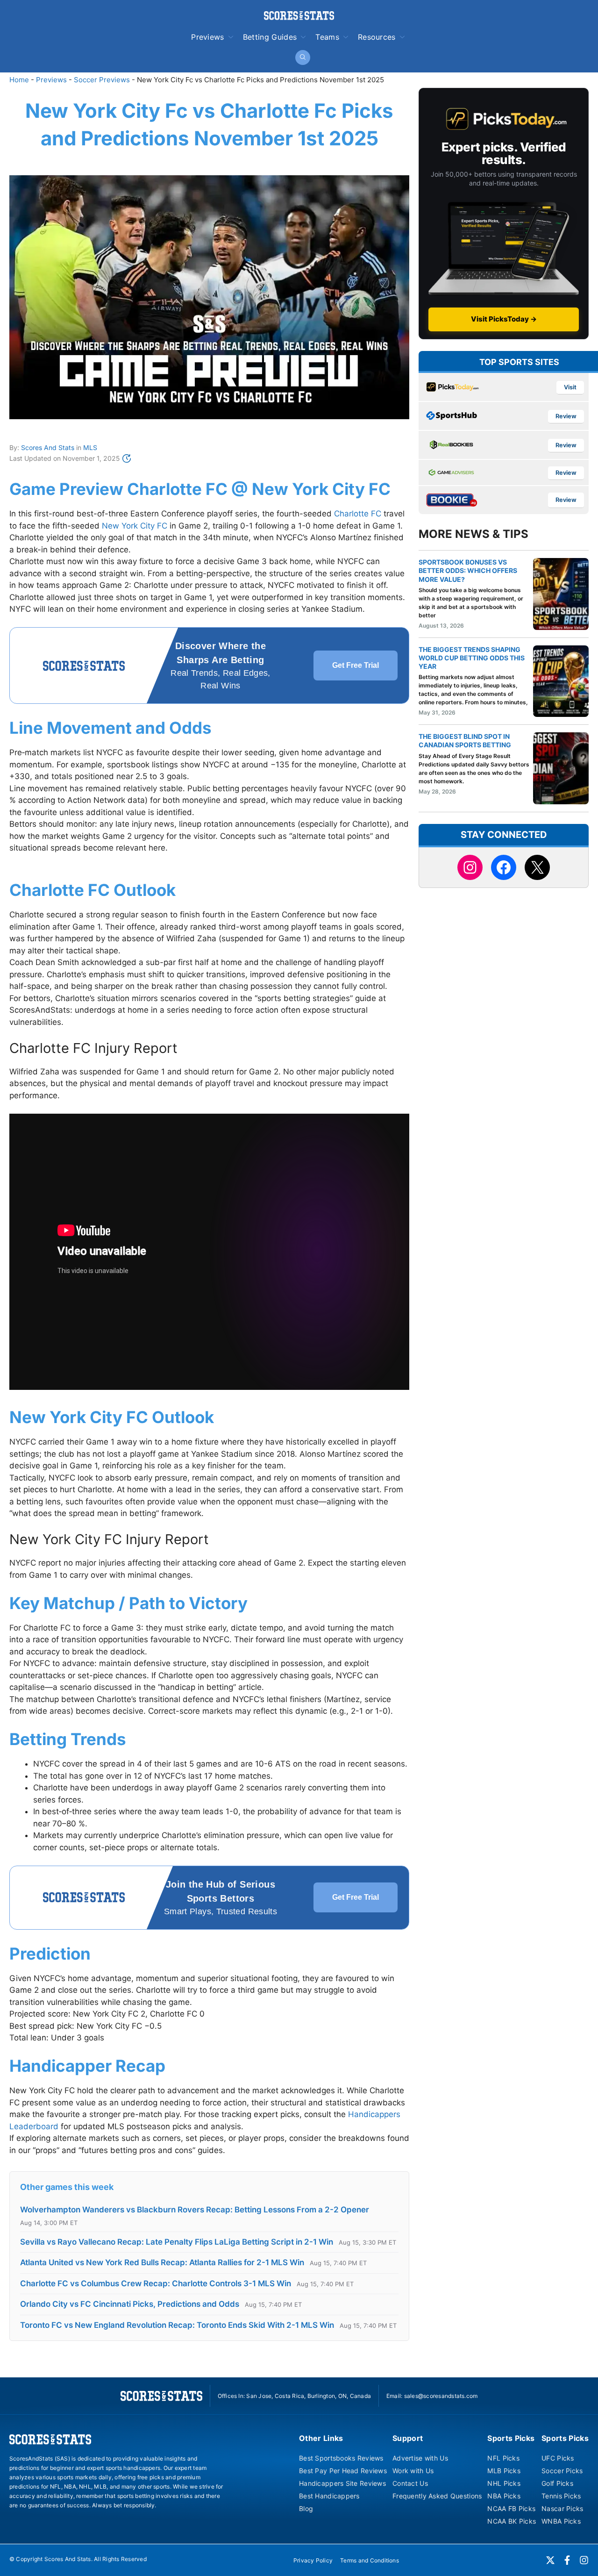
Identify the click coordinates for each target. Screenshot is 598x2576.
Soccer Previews (102, 80)
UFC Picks (558, 2458)
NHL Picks (504, 2483)
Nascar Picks (562, 2508)
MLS (90, 447)
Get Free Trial (356, 665)
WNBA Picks (561, 2521)
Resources (377, 37)
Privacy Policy (313, 2560)
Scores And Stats (48, 447)
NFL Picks (503, 2458)
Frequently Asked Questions (437, 2496)
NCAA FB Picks (511, 2508)
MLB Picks (504, 2471)
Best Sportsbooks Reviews (341, 2458)
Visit (570, 387)
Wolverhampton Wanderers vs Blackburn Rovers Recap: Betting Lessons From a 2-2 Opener (195, 2210)
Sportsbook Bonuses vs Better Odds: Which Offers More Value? (468, 570)
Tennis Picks (561, 2496)
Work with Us (413, 2471)
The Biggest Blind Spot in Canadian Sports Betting (465, 741)
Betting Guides (270, 37)
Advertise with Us (420, 2458)
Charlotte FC (358, 514)
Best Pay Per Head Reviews (343, 2471)
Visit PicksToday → (504, 319)
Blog (306, 2508)
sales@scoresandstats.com (441, 2396)
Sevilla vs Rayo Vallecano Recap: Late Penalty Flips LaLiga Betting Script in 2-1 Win (177, 2242)
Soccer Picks (562, 2471)
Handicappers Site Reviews (342, 2483)
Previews (208, 37)
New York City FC (135, 526)
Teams (327, 37)
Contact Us (410, 2483)
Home (19, 80)
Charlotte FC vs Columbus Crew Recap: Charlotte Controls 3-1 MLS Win (156, 2283)
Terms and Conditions (370, 2560)
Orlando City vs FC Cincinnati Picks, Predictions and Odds (130, 2304)
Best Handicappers (329, 2496)
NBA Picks (504, 2496)
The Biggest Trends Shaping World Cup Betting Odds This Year (472, 658)
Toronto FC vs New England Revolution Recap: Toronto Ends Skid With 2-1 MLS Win (177, 2325)
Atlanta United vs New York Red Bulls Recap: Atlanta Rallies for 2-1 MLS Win (162, 2262)
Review (566, 416)
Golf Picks (557, 2483)
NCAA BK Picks (512, 2521)
